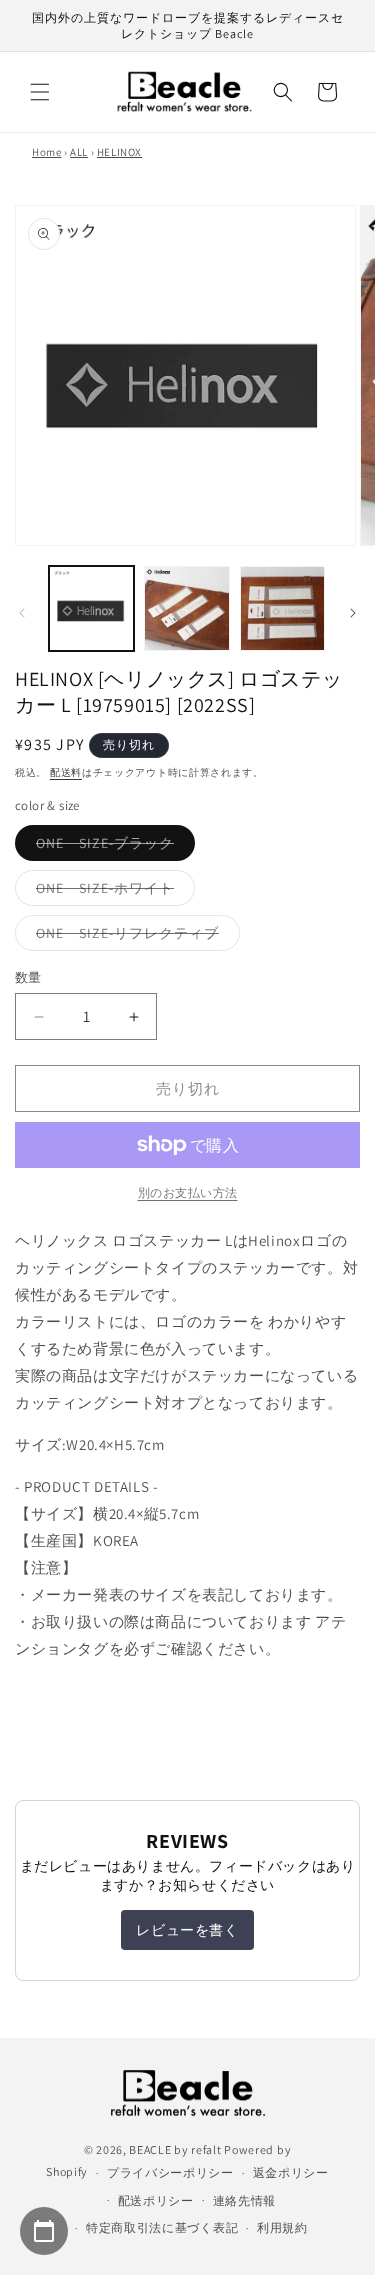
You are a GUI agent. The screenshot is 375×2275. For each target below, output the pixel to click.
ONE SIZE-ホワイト (112, 892)
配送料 (66, 772)
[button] (40, 92)
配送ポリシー (156, 2200)
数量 (28, 977)
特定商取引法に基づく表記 (162, 2227)
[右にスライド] (353, 613)
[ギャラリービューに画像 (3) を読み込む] (282, 608)
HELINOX (119, 152)
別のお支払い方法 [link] (188, 1192)
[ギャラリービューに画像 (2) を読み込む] (186, 608)
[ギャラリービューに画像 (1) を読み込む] (91, 608)
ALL (79, 152)
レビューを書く (187, 1930)
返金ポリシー (291, 2172)
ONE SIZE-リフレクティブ (134, 937)
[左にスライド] (22, 613)
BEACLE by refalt (175, 2149)
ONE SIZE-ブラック (112, 847)
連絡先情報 (245, 2200)
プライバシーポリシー (170, 2172)
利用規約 (282, 2227)
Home (46, 152)
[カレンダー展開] (44, 2231)
